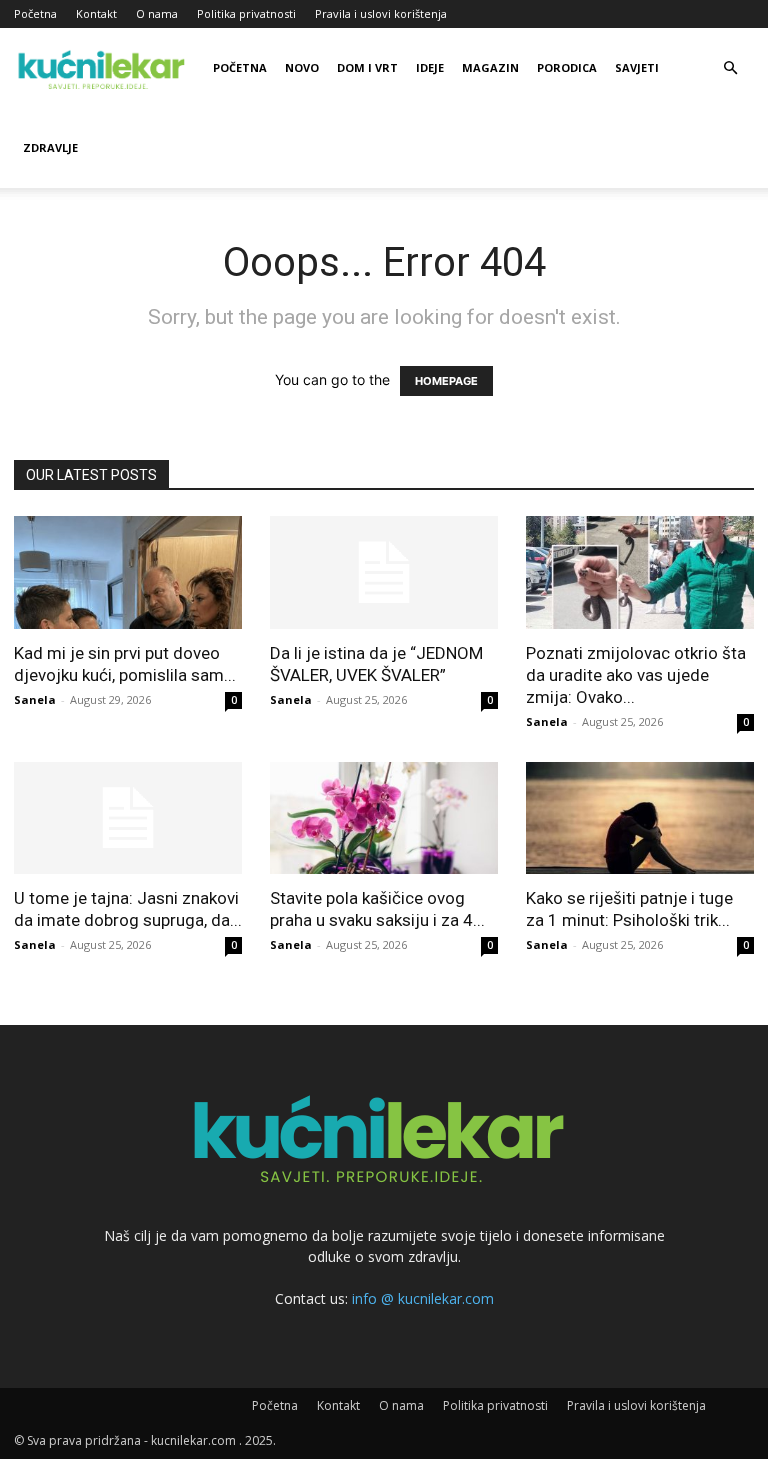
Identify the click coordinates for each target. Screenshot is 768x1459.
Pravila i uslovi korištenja (381, 13)
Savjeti (637, 67)
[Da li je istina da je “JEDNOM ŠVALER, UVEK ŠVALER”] (384, 572)
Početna (35, 13)
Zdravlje (50, 147)
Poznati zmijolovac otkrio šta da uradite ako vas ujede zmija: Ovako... (636, 675)
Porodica (567, 67)
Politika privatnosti (246, 13)
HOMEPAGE (446, 381)
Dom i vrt (367, 67)
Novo (302, 67)
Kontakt (96, 13)
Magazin (490, 67)
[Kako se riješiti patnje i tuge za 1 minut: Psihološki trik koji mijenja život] (640, 818)
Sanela (35, 699)
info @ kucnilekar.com (423, 1298)
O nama (157, 13)
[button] (730, 68)
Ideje (430, 67)
